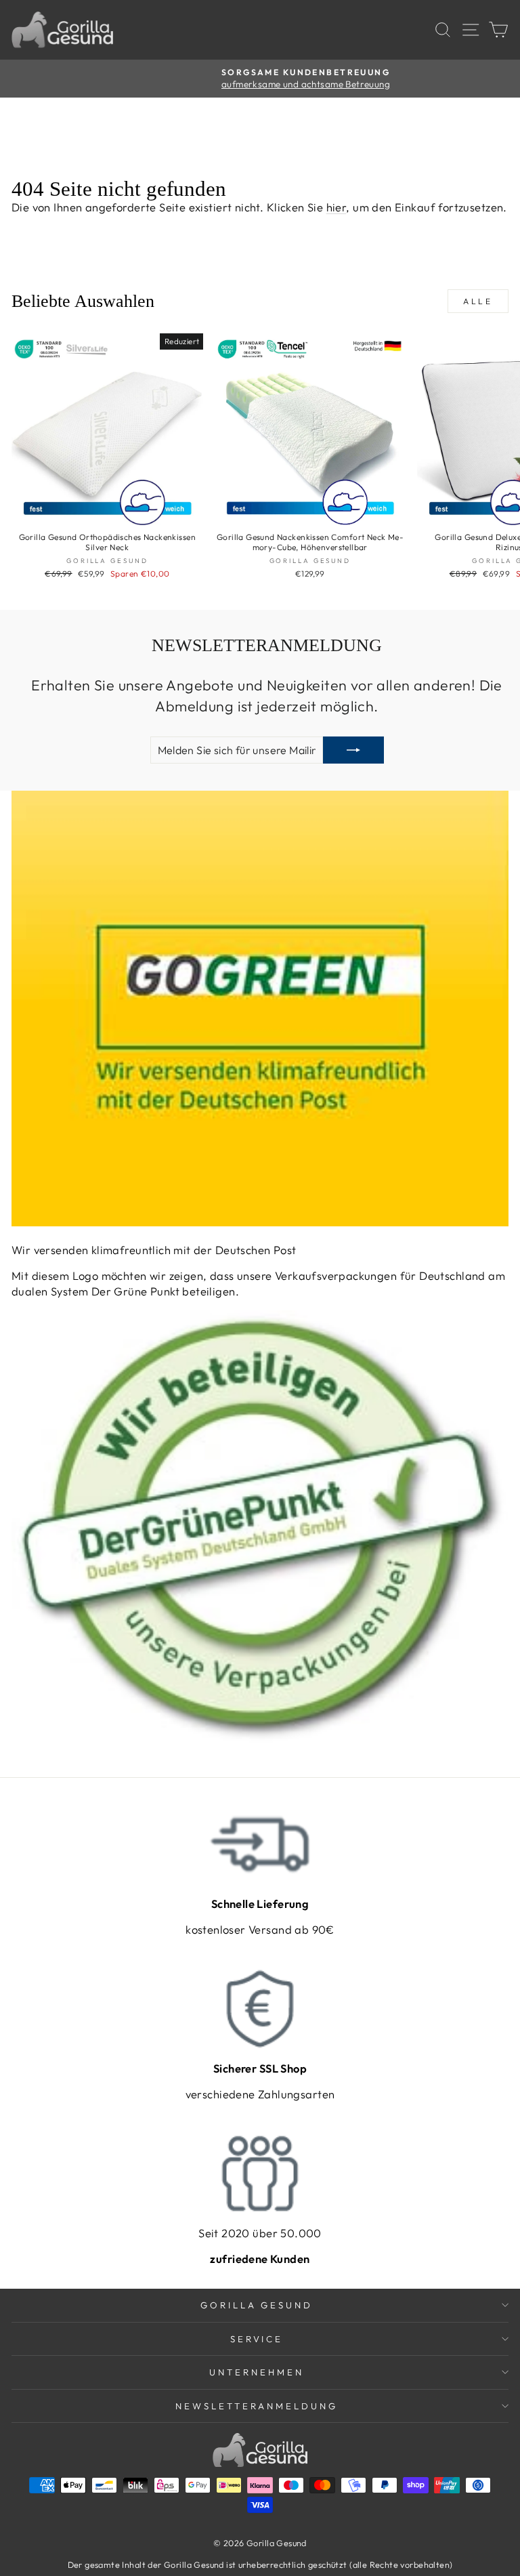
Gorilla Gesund (257, 2305)
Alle (478, 301)
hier (337, 207)
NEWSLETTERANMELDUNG (257, 2406)
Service (257, 2339)
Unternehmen (257, 2372)
